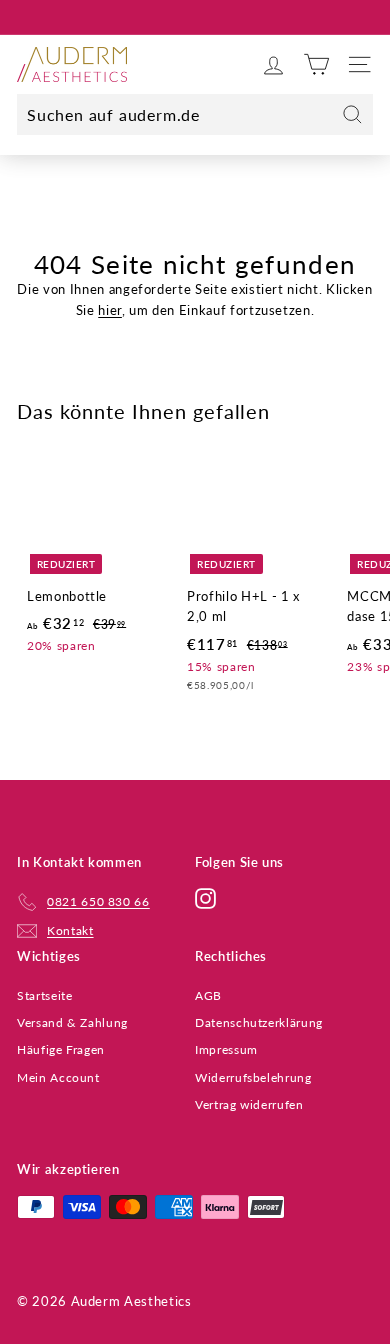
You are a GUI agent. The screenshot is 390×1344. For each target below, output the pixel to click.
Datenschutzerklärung (259, 1022)
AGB (208, 995)
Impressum (226, 1049)
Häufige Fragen (61, 1049)
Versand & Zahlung (72, 1022)
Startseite (45, 995)
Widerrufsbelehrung (253, 1077)
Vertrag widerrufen (249, 1104)
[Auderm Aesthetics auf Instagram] (205, 898)
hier (110, 310)
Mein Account (58, 1077)
